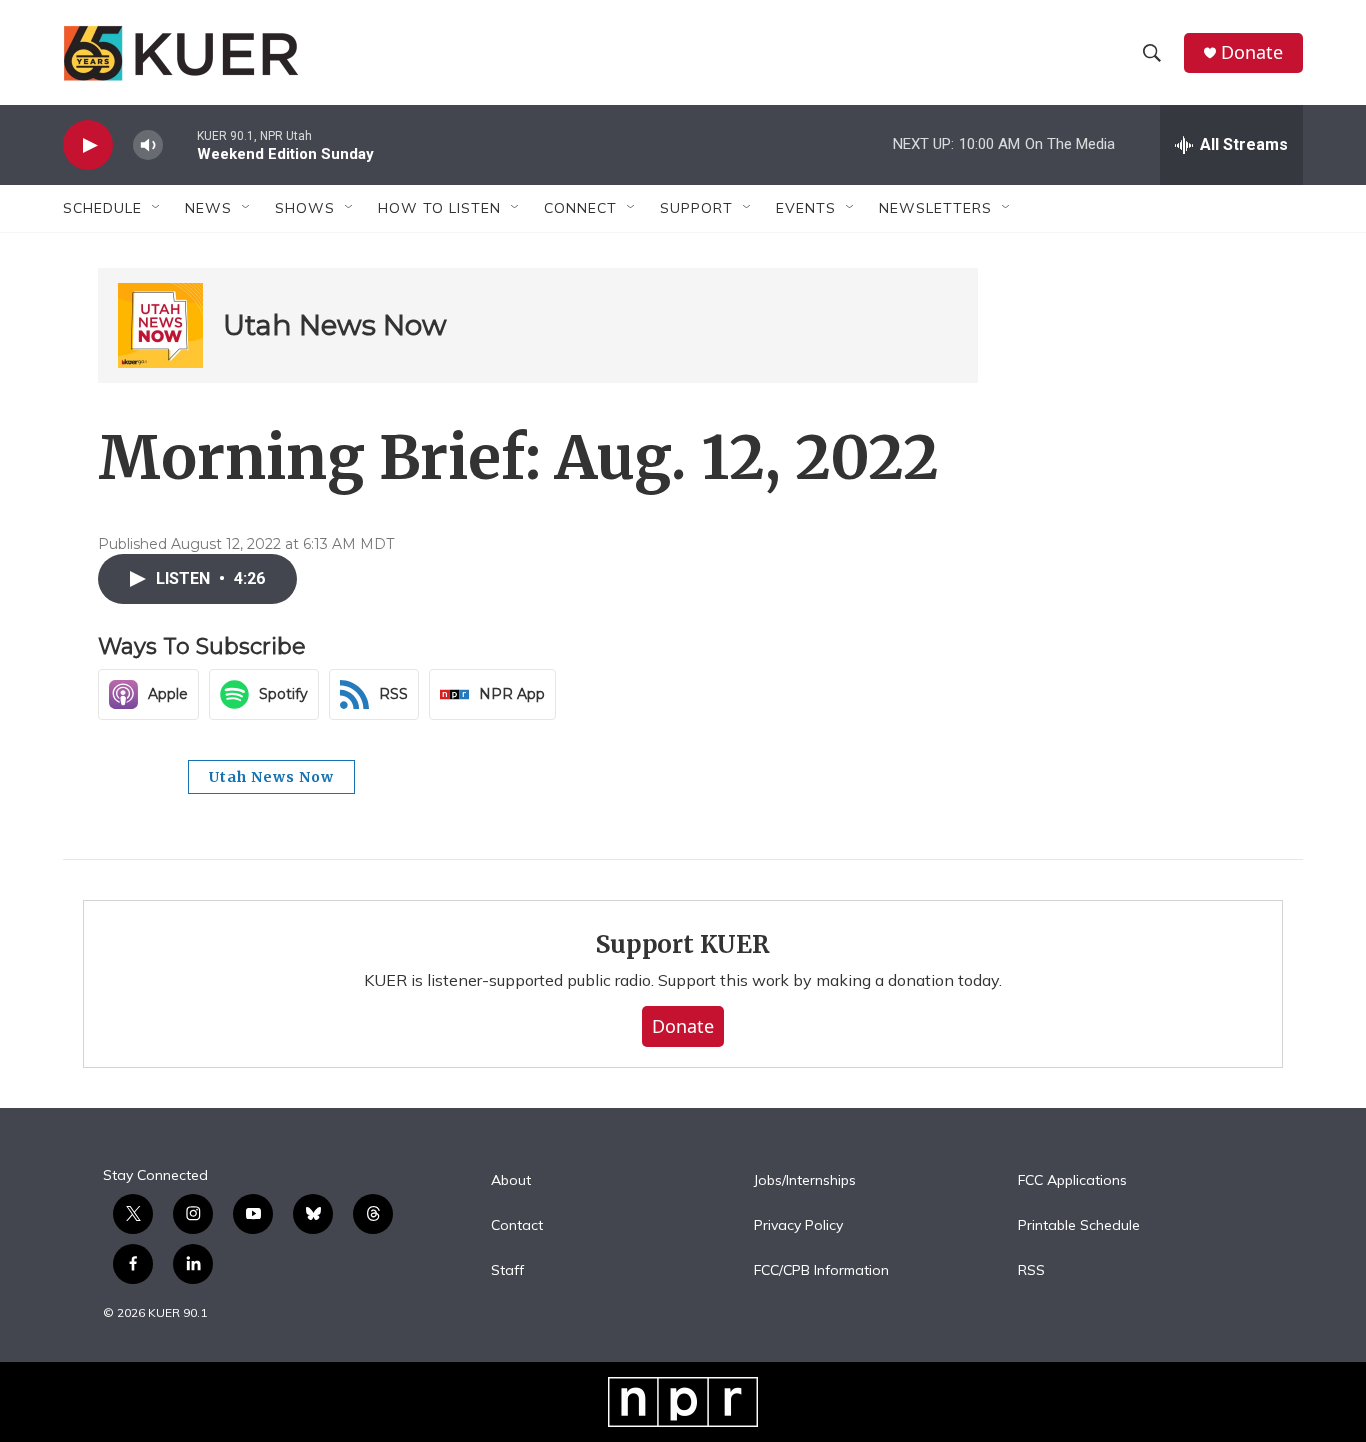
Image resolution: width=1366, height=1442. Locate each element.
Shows (305, 208)
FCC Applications (1072, 1181)
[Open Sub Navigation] (157, 208)
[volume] (148, 145)
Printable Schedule (1079, 1226)
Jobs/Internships (805, 1181)
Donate (1252, 52)
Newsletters (935, 208)
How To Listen (439, 208)
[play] (88, 145)
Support (696, 208)
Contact (517, 1226)
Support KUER (683, 944)
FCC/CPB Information (821, 1271)
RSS (1031, 1271)
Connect (580, 208)
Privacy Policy (798, 1226)
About (511, 1181)
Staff (507, 1271)
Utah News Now (335, 325)
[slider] (180, 144)
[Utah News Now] (160, 325)
